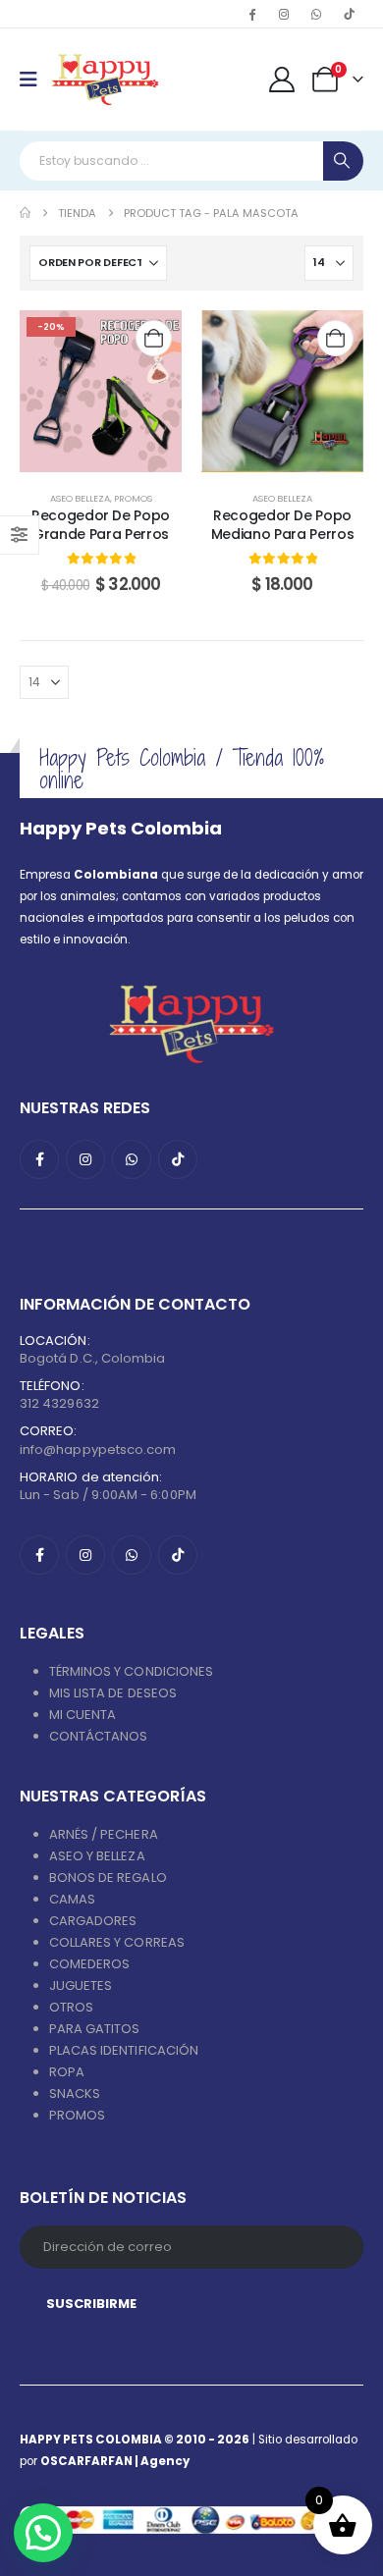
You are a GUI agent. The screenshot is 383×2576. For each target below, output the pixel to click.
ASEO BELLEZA (80, 498)
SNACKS (75, 2093)
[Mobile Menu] (35, 80)
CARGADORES (93, 1921)
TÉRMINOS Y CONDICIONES (131, 1671)
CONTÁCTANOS (99, 1736)
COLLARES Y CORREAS (117, 1942)
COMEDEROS (90, 1964)
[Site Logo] (105, 80)
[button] (43, 2533)
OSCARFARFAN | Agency (115, 2461)
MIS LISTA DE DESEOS (113, 1693)
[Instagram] (284, 14)
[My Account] (282, 80)
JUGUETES (81, 1986)
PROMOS (133, 498)
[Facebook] (251, 14)
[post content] (101, 391)
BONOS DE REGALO (108, 1878)
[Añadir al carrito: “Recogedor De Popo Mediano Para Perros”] (335, 338)
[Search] (343, 161)
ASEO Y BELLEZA (97, 1856)
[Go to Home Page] (25, 213)
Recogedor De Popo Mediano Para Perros (282, 525)
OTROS (71, 2007)
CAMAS (72, 1899)
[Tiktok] (349, 14)
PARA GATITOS (95, 2029)
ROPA (67, 2072)
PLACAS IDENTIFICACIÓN (124, 2050)
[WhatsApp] (316, 14)
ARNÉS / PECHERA (104, 1834)
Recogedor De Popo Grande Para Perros (101, 525)
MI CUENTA (83, 1715)
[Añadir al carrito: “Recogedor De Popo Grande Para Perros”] (154, 338)
